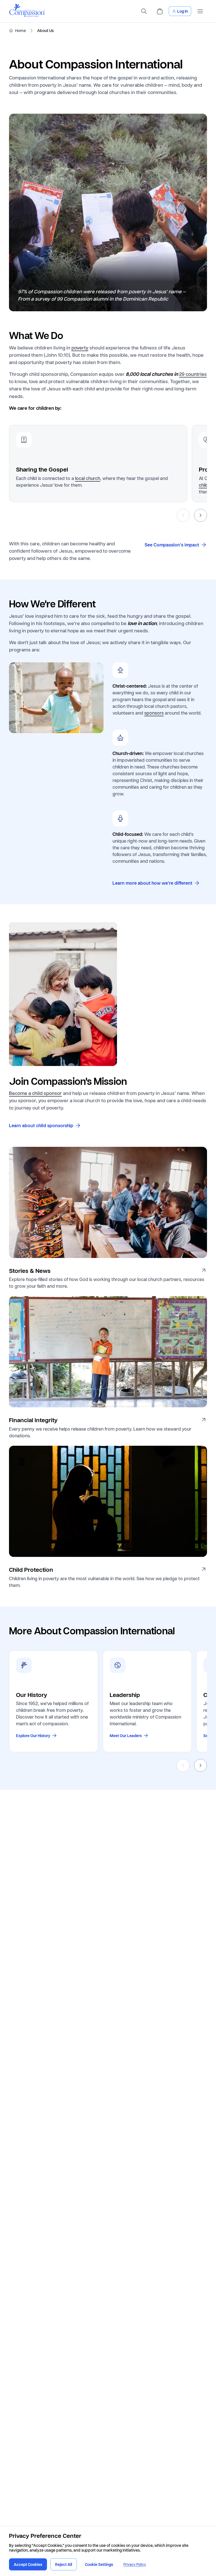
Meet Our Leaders (126, 1736)
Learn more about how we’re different (152, 883)
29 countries (193, 374)
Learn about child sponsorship (41, 1125)
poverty (80, 347)
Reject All (64, 2564)
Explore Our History (33, 1736)
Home (21, 31)
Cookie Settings (99, 2564)
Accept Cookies (28, 2564)
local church (88, 478)
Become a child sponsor (35, 1093)
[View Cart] (160, 11)
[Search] (144, 11)
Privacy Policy (135, 2564)
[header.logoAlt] (27, 16)
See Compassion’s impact (172, 545)
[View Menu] (200, 11)
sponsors (154, 713)
